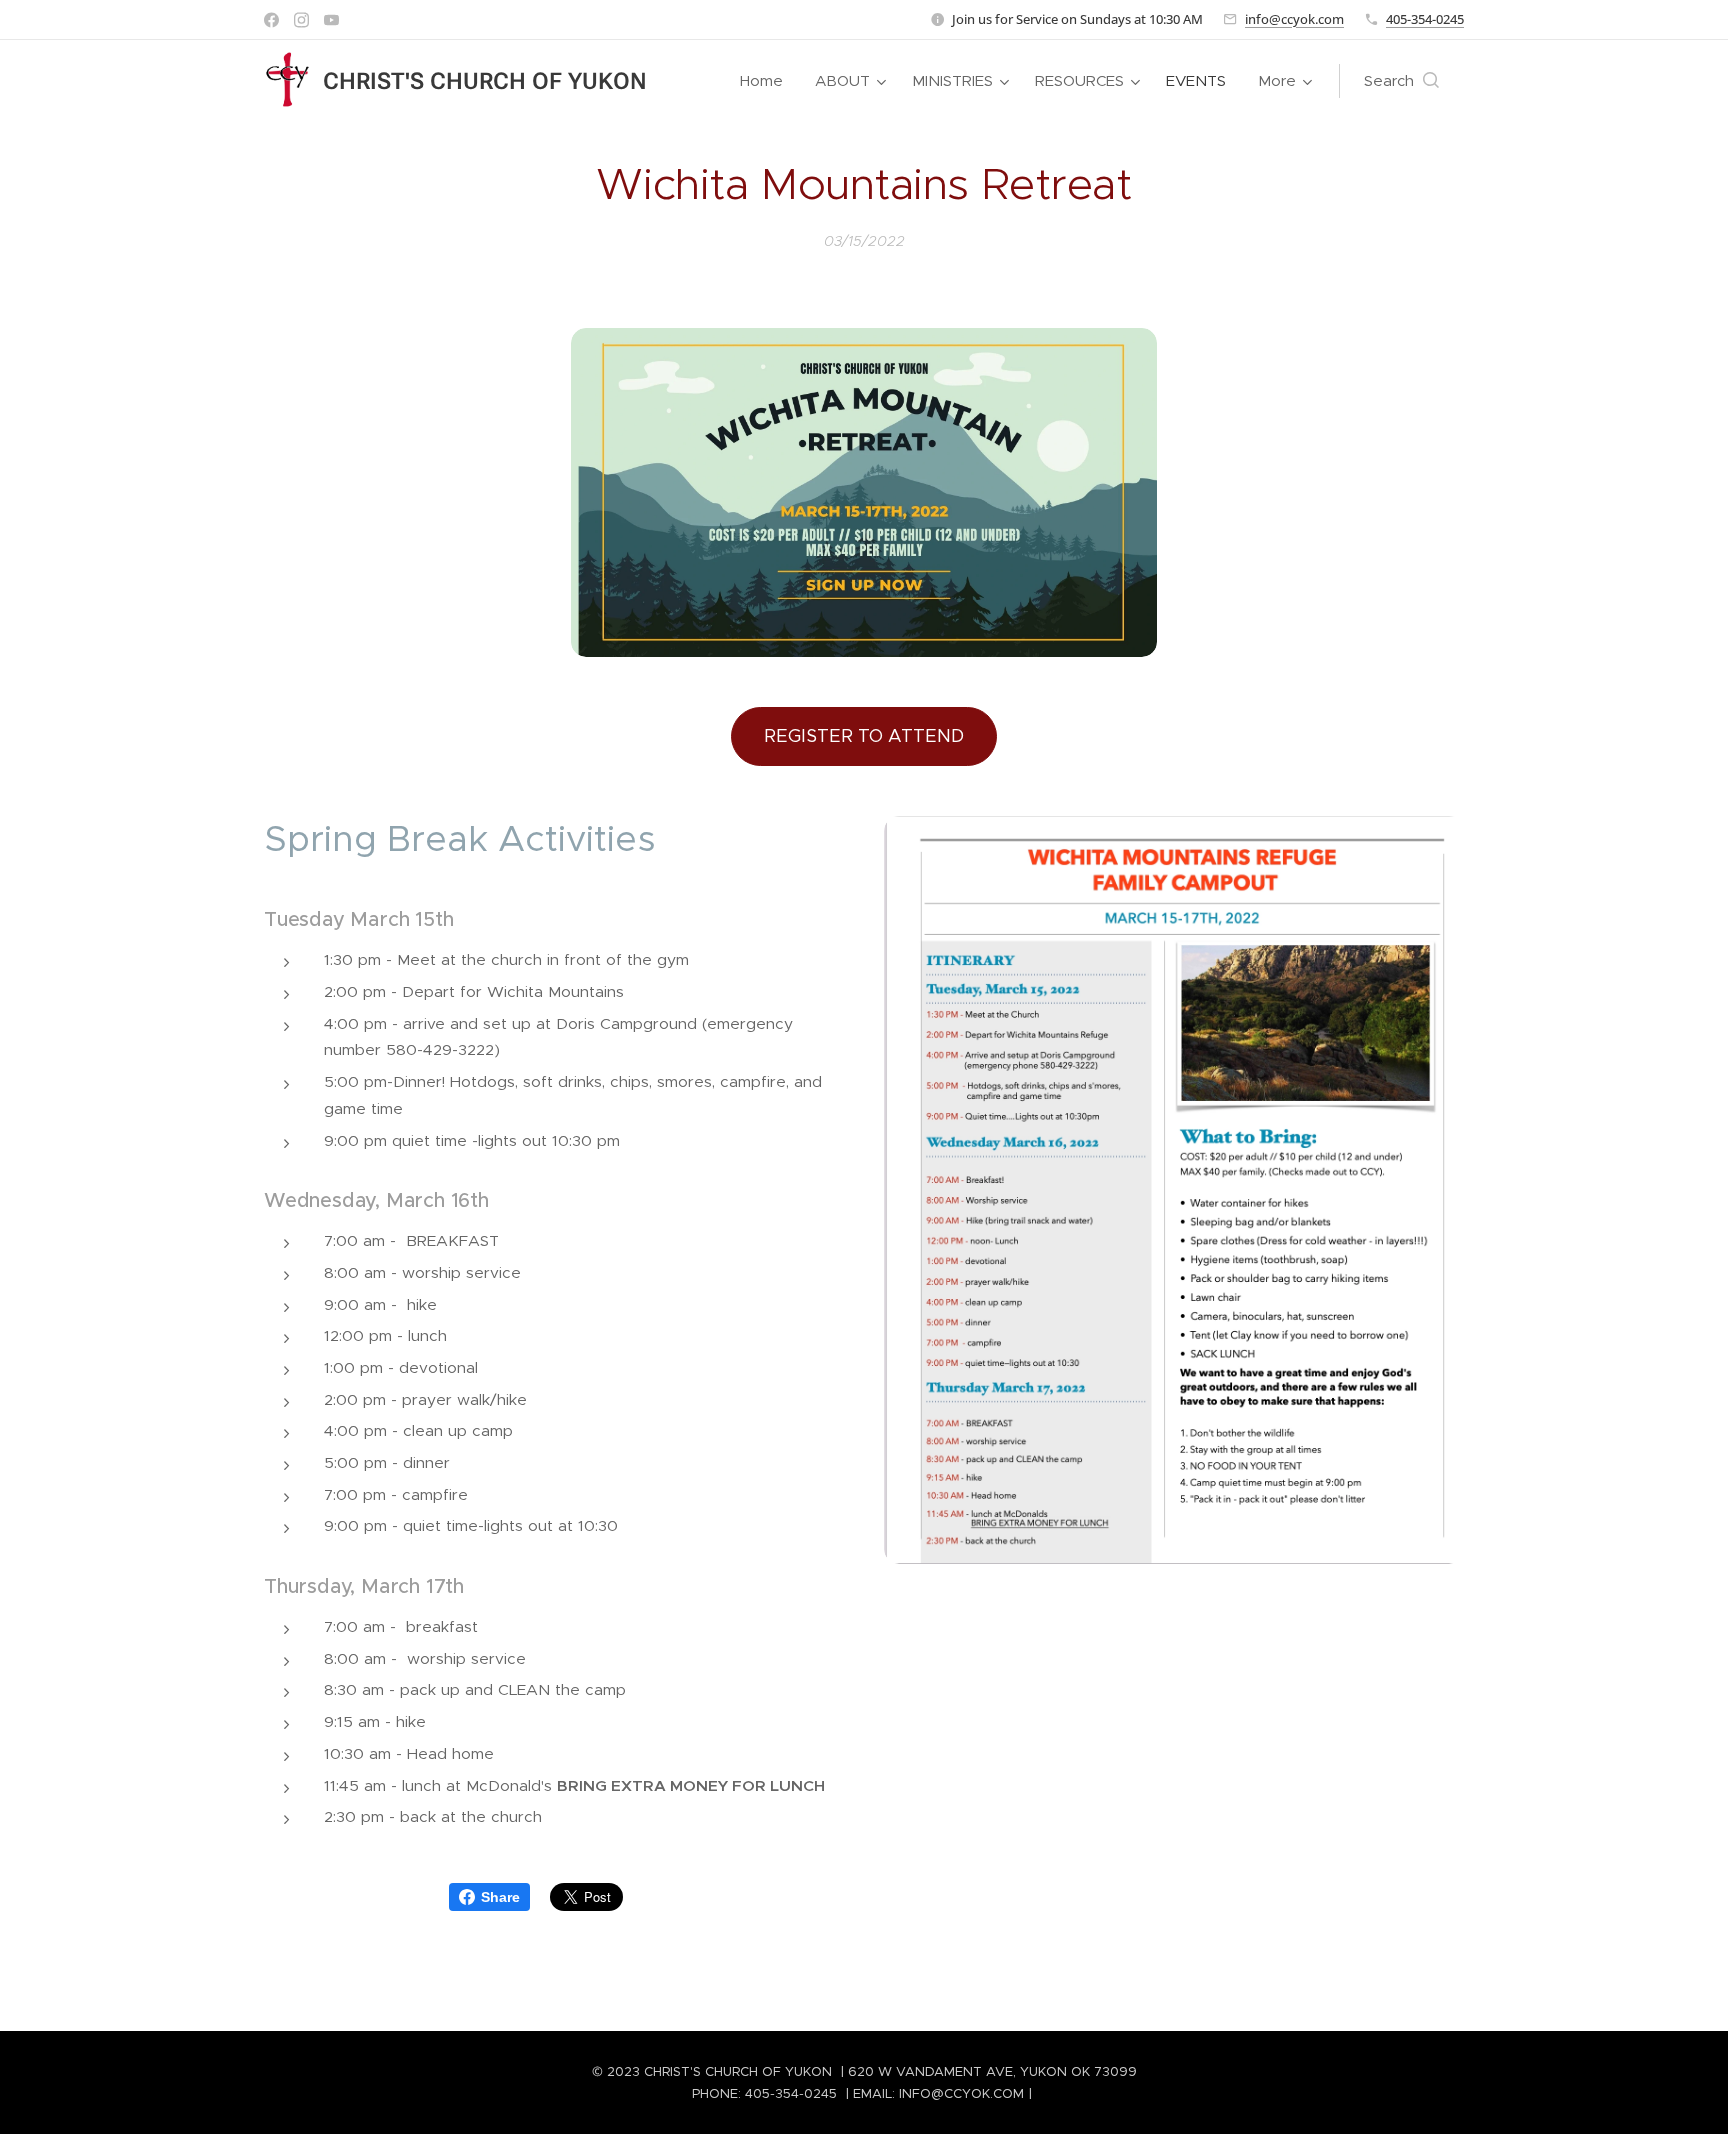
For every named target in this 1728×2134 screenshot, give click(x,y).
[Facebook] (271, 20)
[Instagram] (301, 20)
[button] (1401, 81)
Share (500, 1897)
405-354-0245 (1425, 19)
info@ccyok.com (1294, 19)
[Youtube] (331, 20)
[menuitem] (767, 81)
